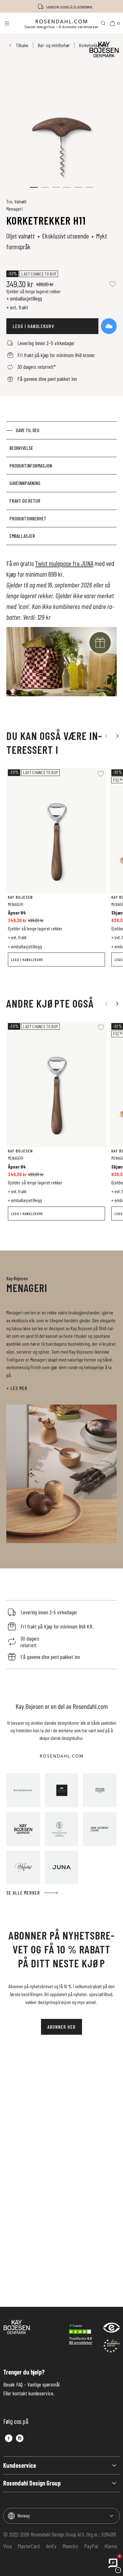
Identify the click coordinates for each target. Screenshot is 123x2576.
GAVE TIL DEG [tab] (28, 430)
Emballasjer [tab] (22, 536)
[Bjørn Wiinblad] (23, 1868)
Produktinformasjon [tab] (31, 466)
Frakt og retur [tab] (25, 501)
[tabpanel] (61, 631)
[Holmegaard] (100, 1790)
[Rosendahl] (23, 1790)
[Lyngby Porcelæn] (62, 1829)
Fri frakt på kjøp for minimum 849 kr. (69, 6)
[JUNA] (62, 1868)
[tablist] (61, 483)
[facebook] (9, 2438)
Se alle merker (23, 1893)
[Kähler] (62, 1790)
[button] (34, 187)
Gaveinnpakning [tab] (25, 483)
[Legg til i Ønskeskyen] (109, 326)
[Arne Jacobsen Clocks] (100, 1829)
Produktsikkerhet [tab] (28, 518)
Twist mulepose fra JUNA (64, 563)
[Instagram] (20, 2438)
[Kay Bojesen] (23, 1829)
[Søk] (103, 23)
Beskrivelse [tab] (21, 448)
